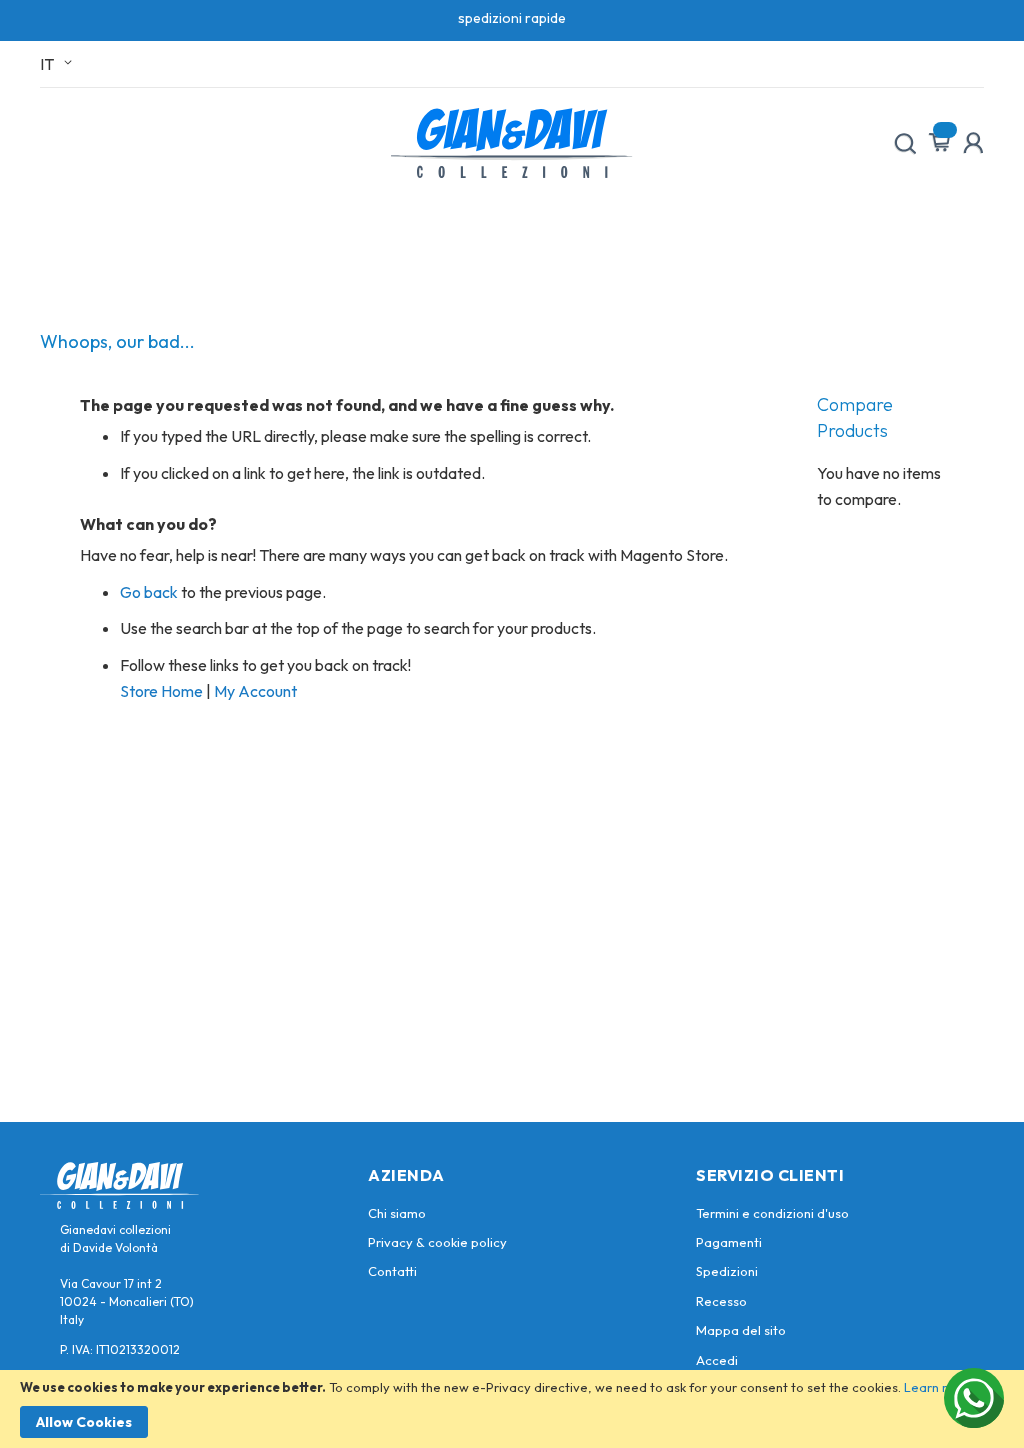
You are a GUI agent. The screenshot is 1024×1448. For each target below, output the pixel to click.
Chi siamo (397, 1213)
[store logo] (512, 143)
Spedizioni (727, 1271)
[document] (512, 1409)
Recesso (721, 1301)
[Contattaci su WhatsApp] (974, 1398)
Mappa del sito (741, 1330)
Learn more (939, 1387)
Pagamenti (729, 1242)
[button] (59, 64)
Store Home (161, 691)
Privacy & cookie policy (437, 1242)
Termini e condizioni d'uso (772, 1213)
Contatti (392, 1271)
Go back (149, 592)
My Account (255, 691)
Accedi (717, 1360)
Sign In (973, 143)
